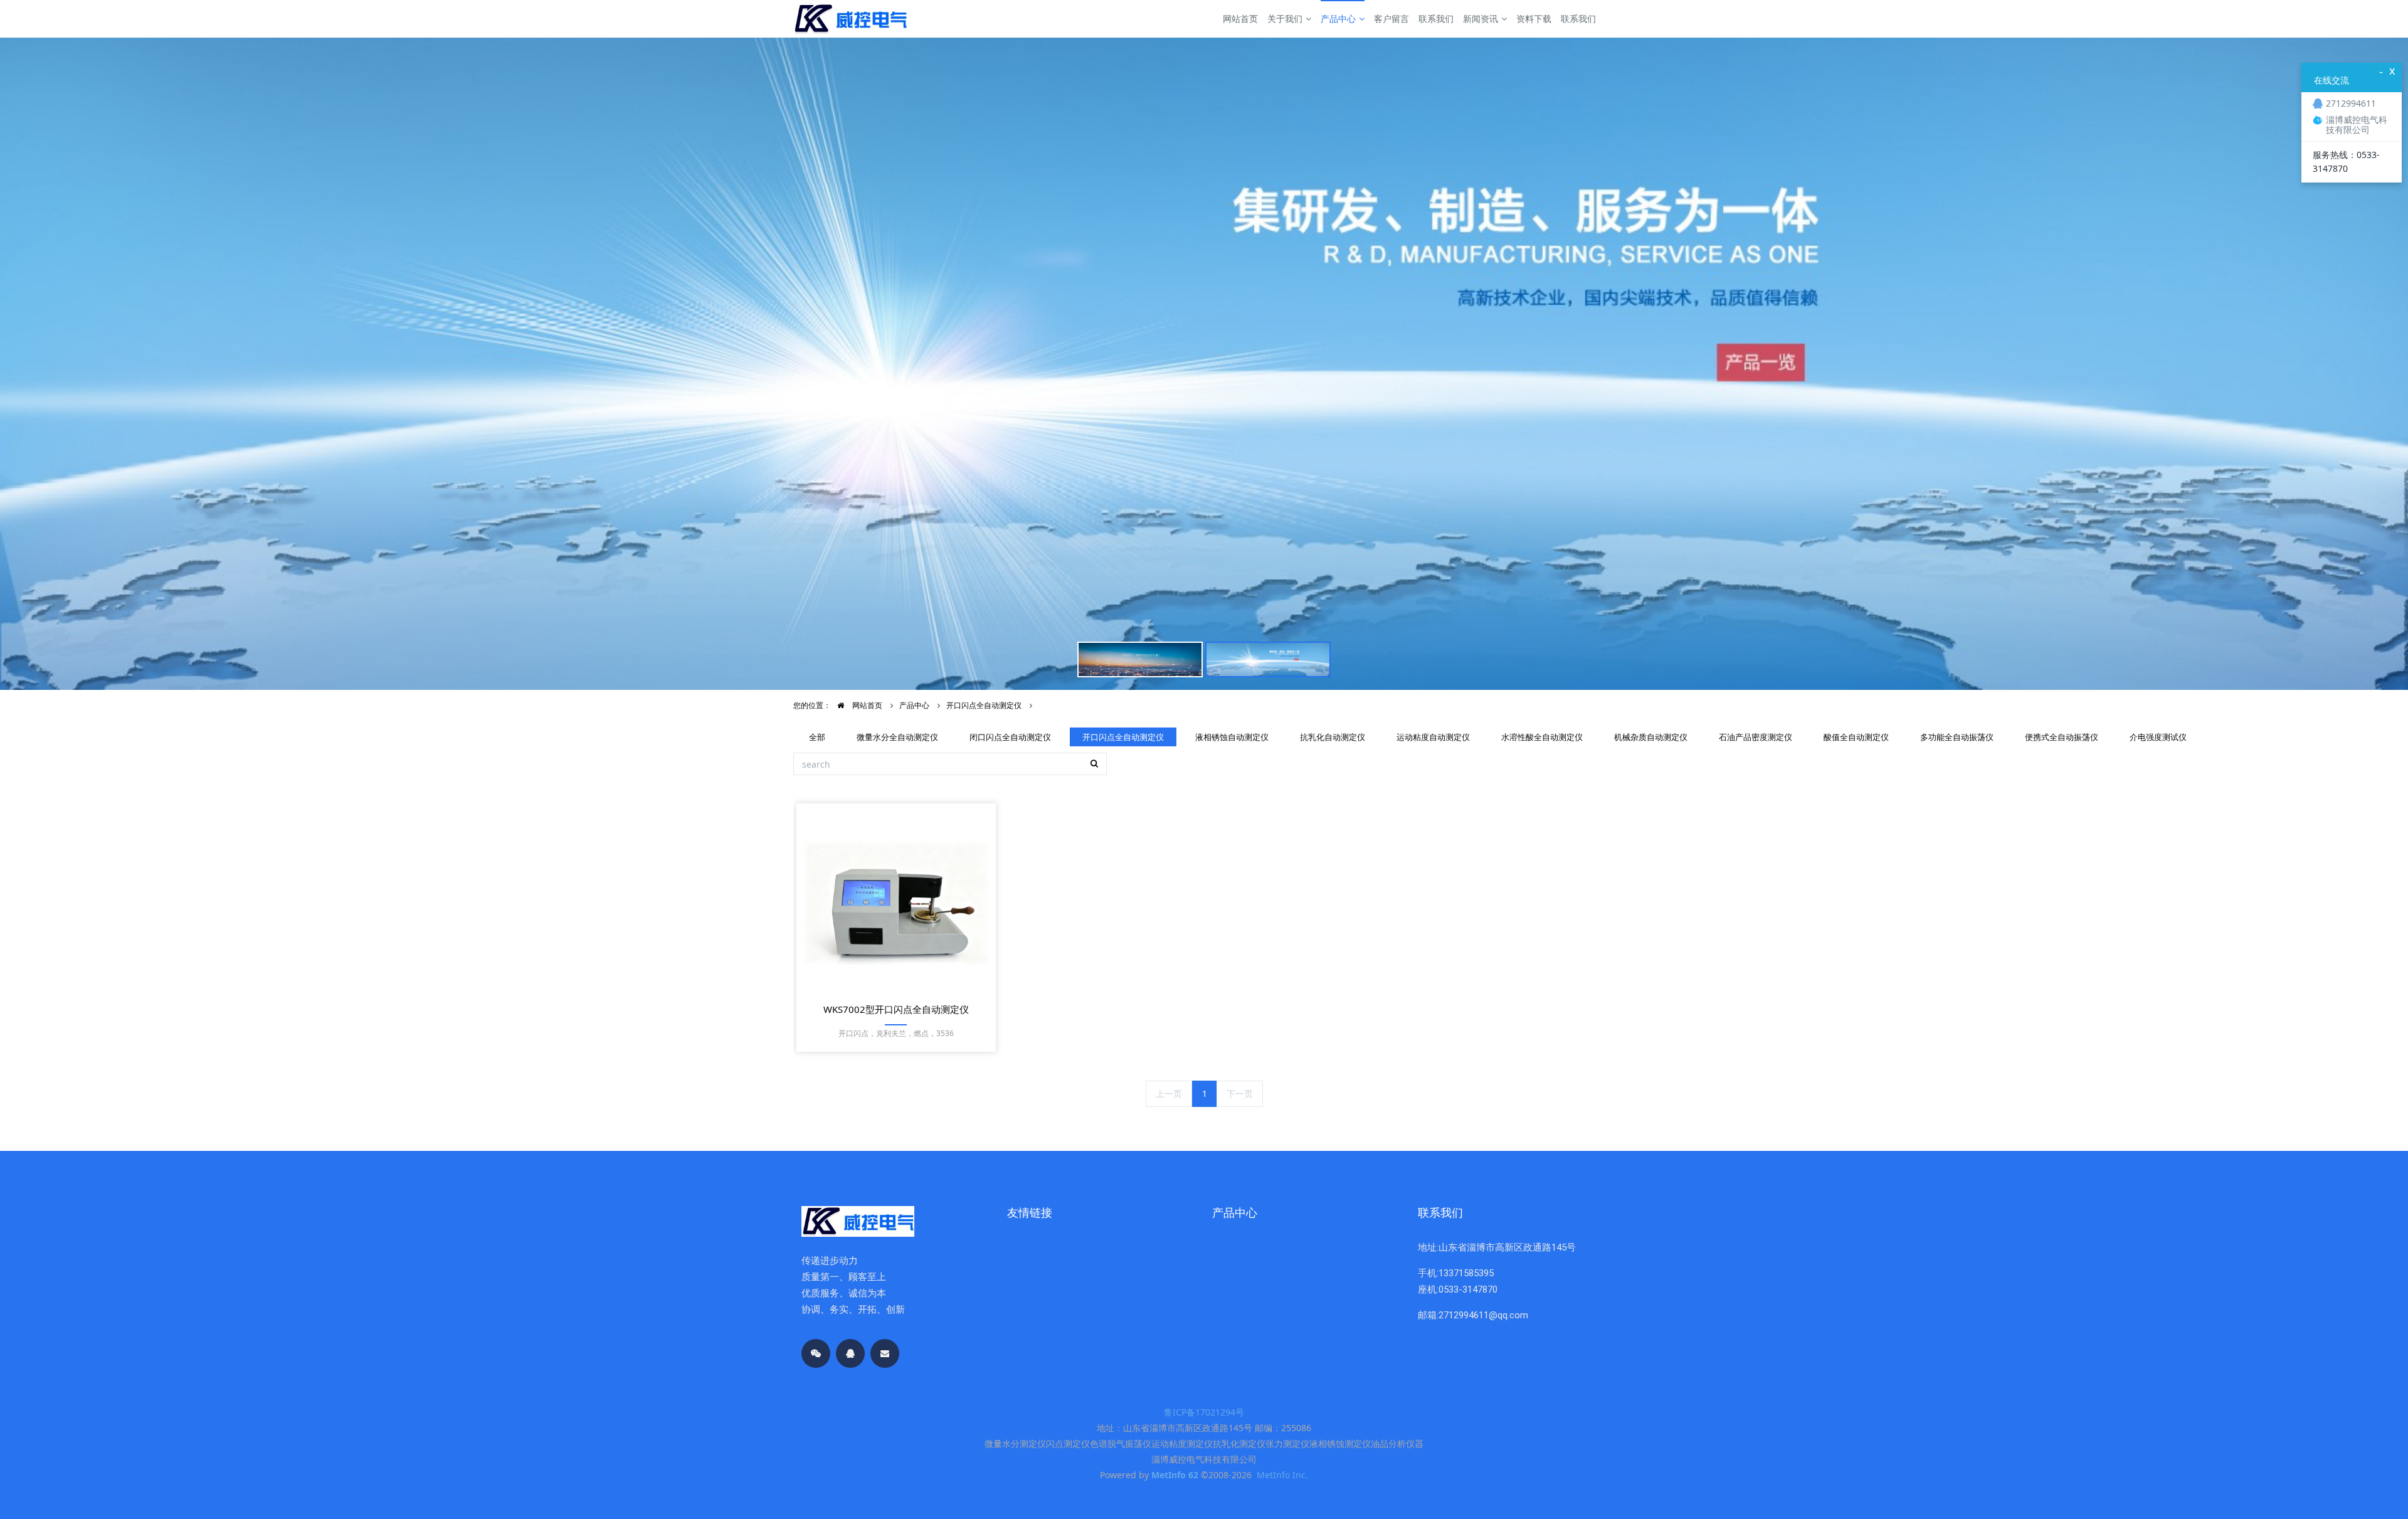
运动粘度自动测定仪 (1433, 737)
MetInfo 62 (1175, 1475)
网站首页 (1240, 19)
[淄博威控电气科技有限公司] (850, 19)
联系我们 (1436, 19)
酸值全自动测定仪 (1856, 737)
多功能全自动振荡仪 (1957, 737)
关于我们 (1285, 19)
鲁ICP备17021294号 (1204, 1412)
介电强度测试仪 (2158, 737)
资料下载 (1534, 19)
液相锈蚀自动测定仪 (1232, 737)
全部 (817, 737)
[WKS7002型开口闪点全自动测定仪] (896, 903)
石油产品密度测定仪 (1756, 737)
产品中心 (1338, 19)
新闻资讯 (1481, 19)
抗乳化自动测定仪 (1333, 737)
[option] (1204, 364)
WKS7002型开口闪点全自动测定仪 (896, 1009)
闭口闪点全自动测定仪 (1010, 737)
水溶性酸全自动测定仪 (1542, 737)
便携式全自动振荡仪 (2062, 737)
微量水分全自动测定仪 (897, 737)
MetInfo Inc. (1282, 1475)
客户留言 (1391, 19)
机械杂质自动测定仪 (1651, 737)
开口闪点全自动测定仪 (984, 705)
